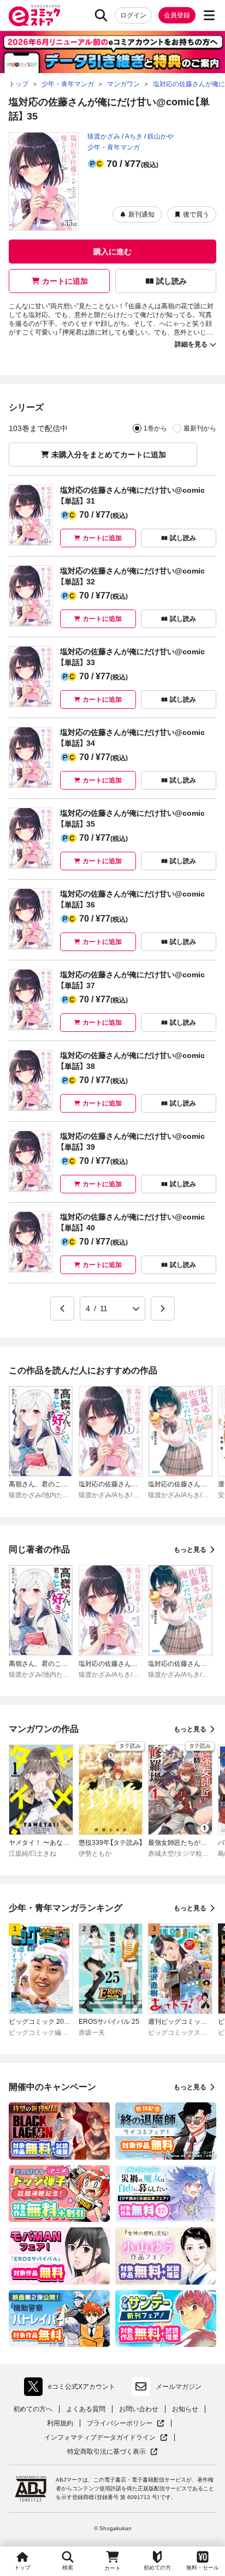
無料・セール (203, 2568)
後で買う (196, 214)
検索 (68, 2568)
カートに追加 (65, 281)
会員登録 (177, 15)
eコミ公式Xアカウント (72, 2389)
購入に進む (112, 252)
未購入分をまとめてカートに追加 (109, 455)
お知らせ (185, 2409)
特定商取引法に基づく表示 (112, 2452)
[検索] (101, 15)
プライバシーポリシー (126, 2423)
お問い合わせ (139, 2409)
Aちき (134, 136)
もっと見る (190, 1550)
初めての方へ (33, 2409)
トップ (22, 2568)
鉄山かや (161, 136)
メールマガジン (179, 2387)
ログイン (133, 15)
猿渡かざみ (104, 136)
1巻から (155, 428)
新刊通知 (141, 214)
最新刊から (200, 428)
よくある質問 (86, 2409)
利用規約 (60, 2423)
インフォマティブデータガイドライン (100, 2438)
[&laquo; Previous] (62, 1308)
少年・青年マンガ (114, 147)
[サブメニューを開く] (209, 15)
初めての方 (157, 2568)
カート (112, 2568)
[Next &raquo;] (163, 1308)
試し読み (171, 281)
